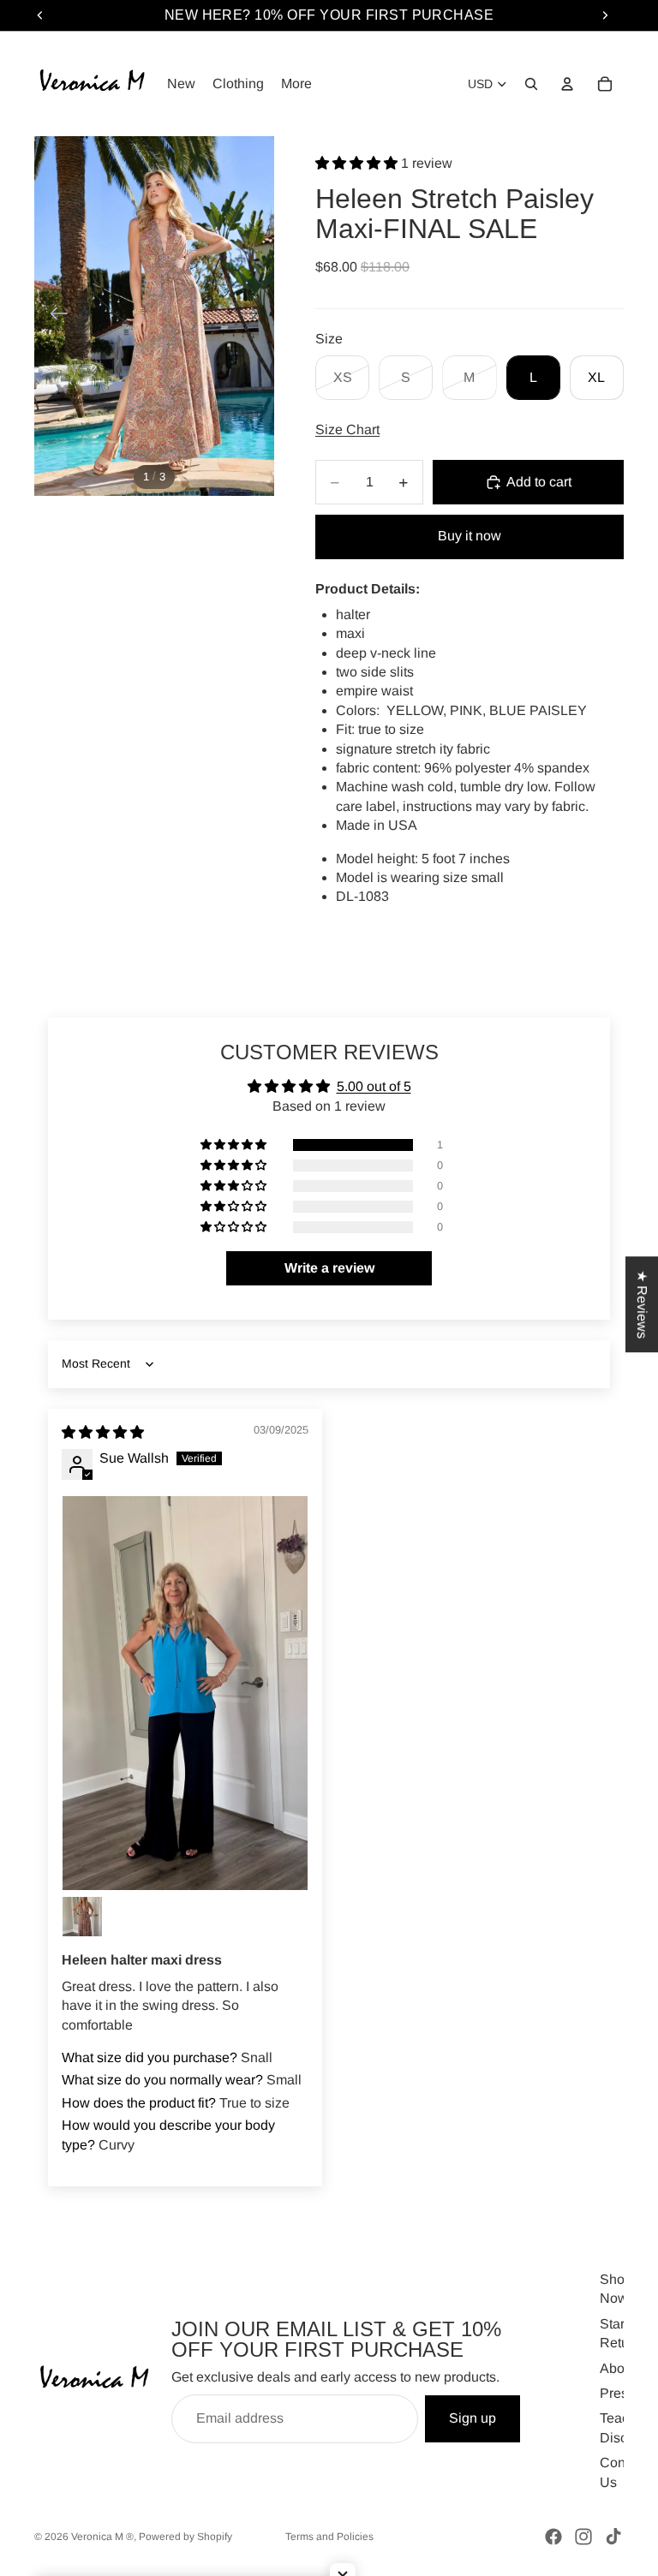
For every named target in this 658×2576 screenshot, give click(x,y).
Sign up (473, 2418)
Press (617, 2392)
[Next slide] (255, 316)
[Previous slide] (54, 316)
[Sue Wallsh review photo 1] (185, 1693)
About (618, 2367)
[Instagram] (583, 2537)
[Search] (531, 84)
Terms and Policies (329, 2537)
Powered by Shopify (185, 2537)
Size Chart (347, 429)
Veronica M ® (102, 2537)
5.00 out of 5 (374, 1086)
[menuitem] (296, 84)
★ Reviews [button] (642, 1304)
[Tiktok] (613, 2537)
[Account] (567, 84)
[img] (103, 1432)
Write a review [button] (329, 1268)
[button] (358, 163)
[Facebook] (553, 2537)
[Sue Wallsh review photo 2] (82, 1917)
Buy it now (470, 536)
